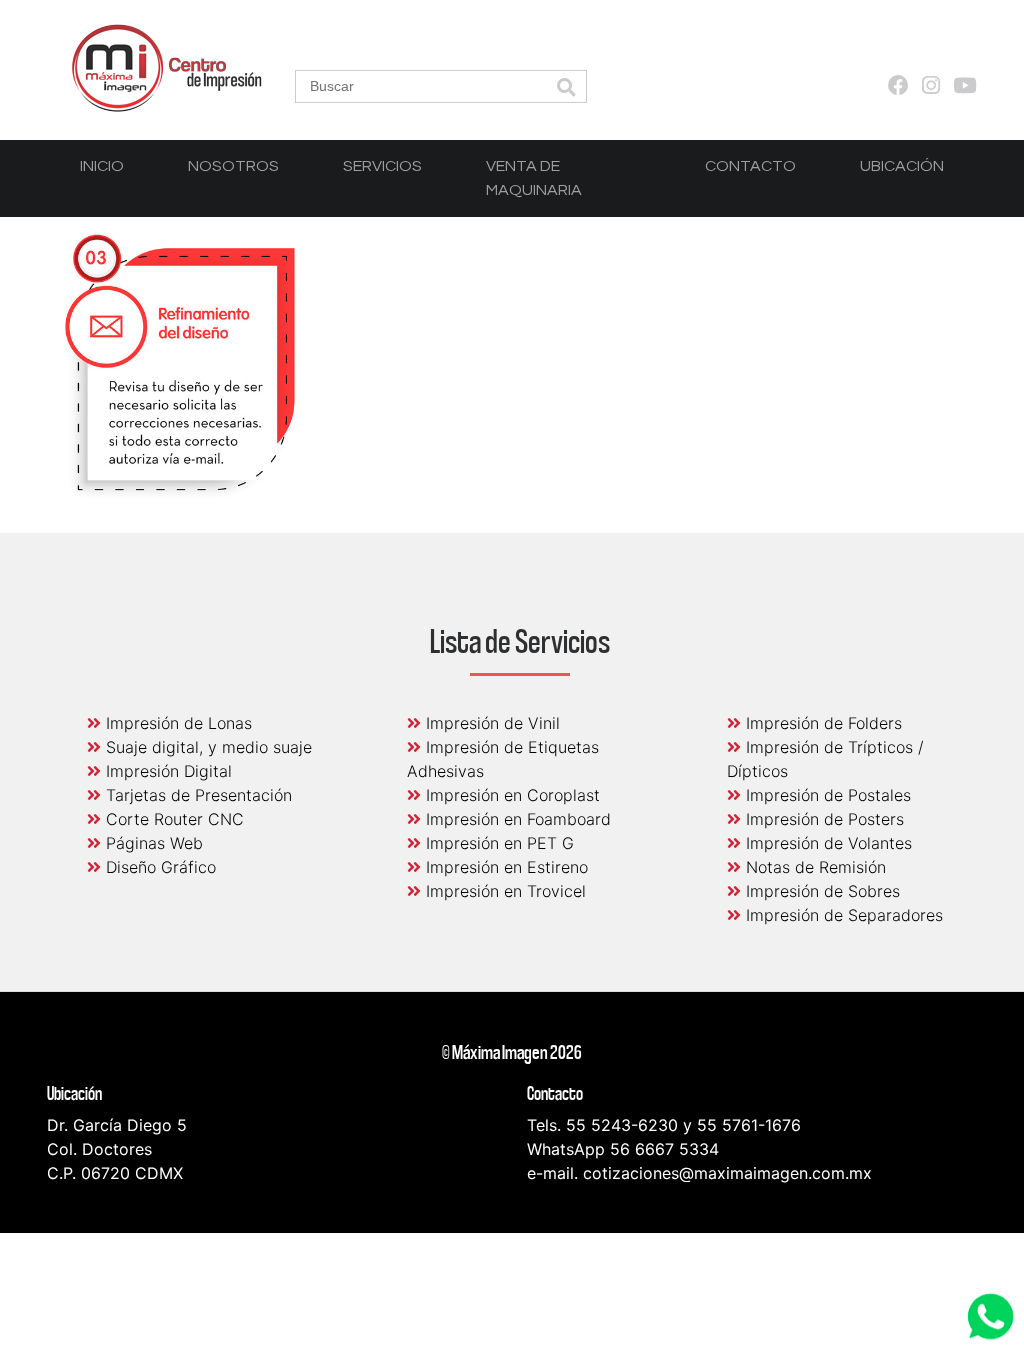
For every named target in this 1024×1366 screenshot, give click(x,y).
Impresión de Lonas (176, 723)
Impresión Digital (166, 771)
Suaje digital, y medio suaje (206, 747)
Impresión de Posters (822, 819)
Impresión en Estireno (504, 867)
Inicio (102, 166)
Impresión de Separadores (842, 915)
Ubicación (902, 166)
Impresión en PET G (497, 843)
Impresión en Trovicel (503, 891)
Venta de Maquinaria (534, 178)
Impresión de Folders (821, 723)
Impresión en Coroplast (510, 795)
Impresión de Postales (826, 795)
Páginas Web (152, 843)
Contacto (750, 166)
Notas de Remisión (813, 867)
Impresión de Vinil (490, 723)
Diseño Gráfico (158, 867)
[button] (566, 88)
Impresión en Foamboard (516, 819)
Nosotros (233, 166)
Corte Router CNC (172, 819)
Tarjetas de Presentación (196, 795)
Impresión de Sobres (820, 891)
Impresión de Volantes (826, 843)
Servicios (382, 166)
